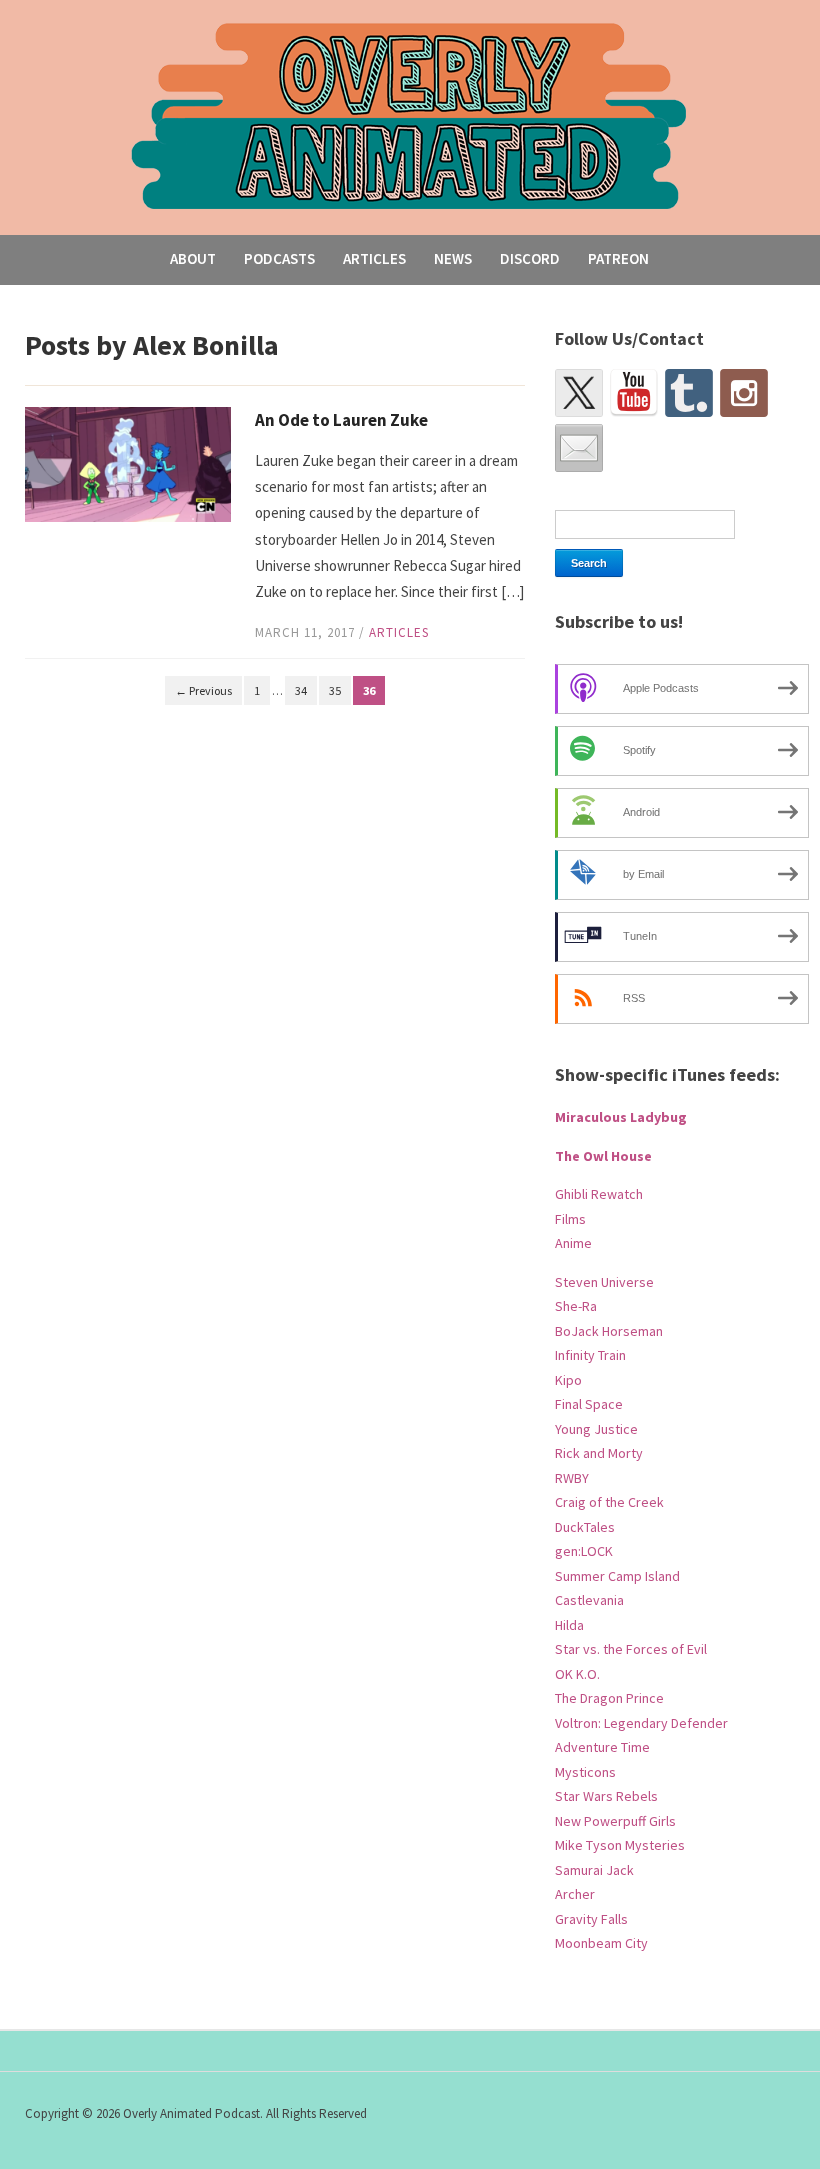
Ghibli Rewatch (599, 1194)
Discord (530, 258)
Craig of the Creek (609, 1502)
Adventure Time (602, 1747)
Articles (374, 258)
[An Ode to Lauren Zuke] (128, 462)
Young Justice (596, 1429)
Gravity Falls (591, 1919)
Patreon (618, 258)
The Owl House (603, 1156)
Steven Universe (604, 1282)
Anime (573, 1243)
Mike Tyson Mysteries (620, 1845)
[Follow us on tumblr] (689, 393)
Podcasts (279, 258)
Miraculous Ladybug (621, 1117)
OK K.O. (577, 1674)
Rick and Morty (599, 1453)
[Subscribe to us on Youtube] (634, 393)
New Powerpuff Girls (615, 1821)
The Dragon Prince (609, 1698)
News (453, 258)
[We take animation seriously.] (409, 114)
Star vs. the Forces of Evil (631, 1649)
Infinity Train (590, 1355)
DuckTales (585, 1527)
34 (301, 690)
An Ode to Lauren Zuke (341, 420)
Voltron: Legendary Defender (641, 1723)
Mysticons (585, 1772)
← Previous (203, 690)
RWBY (572, 1478)
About (193, 258)
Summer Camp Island (617, 1576)
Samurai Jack (594, 1870)
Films (570, 1219)
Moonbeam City (601, 1943)
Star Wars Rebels (606, 1796)
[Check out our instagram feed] (744, 393)
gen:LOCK (584, 1551)
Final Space (589, 1404)
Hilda (569, 1625)
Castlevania (589, 1600)
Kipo (568, 1380)
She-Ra (576, 1306)
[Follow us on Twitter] (579, 393)
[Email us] (579, 448)
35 (335, 690)
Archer (575, 1894)
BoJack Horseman (609, 1331)
